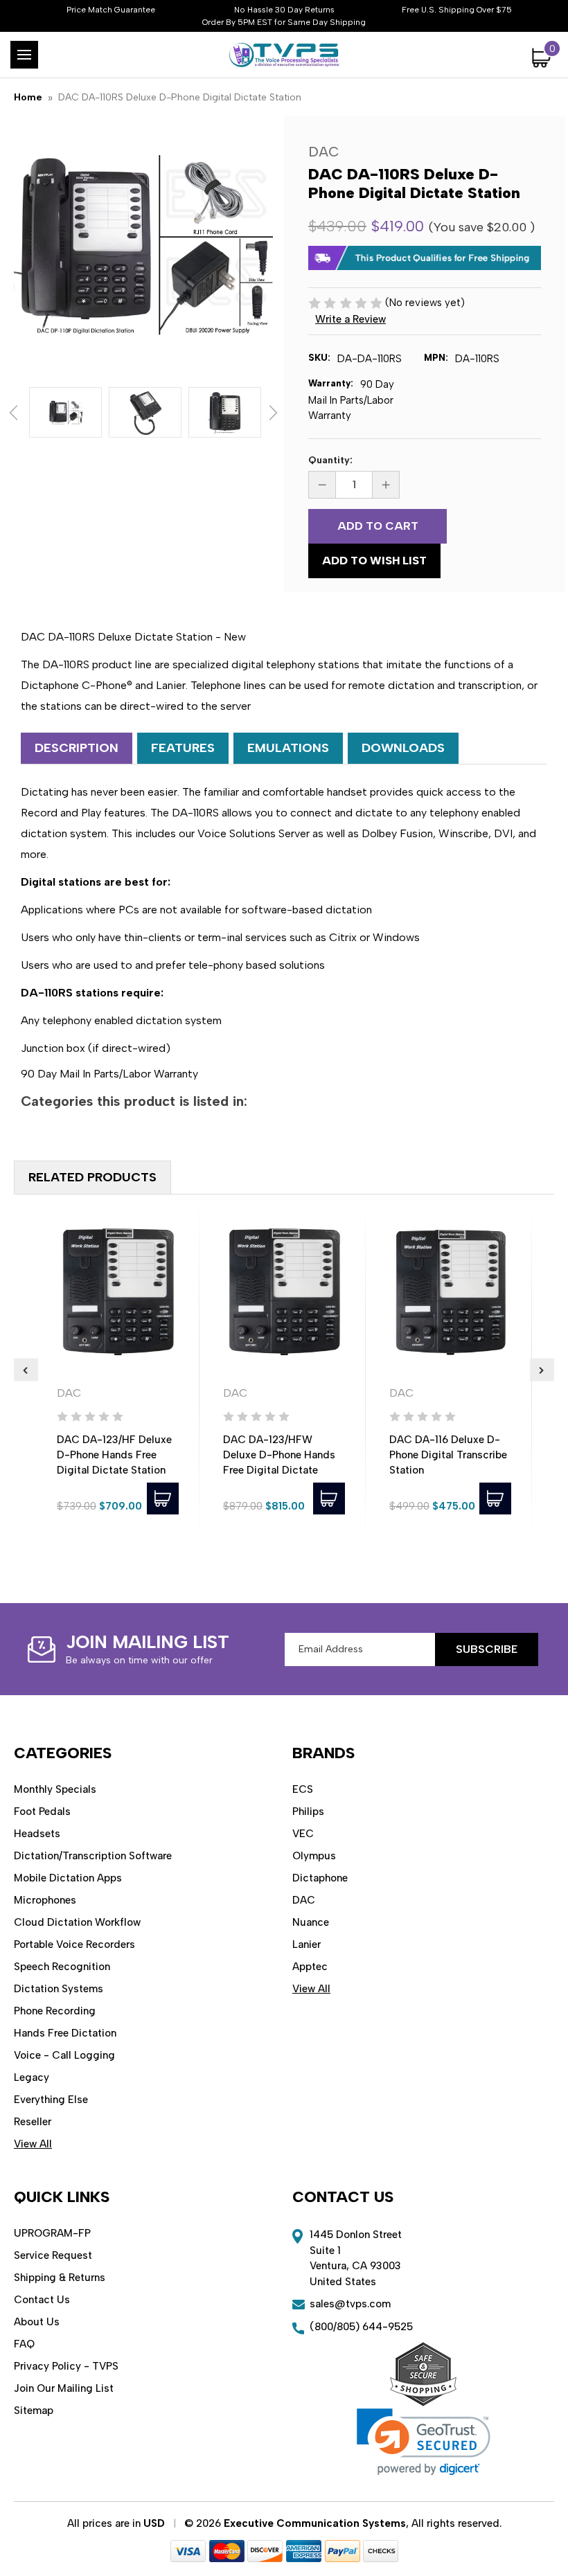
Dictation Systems (59, 1989)
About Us (37, 2322)
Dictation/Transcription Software (93, 1856)
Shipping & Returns (60, 2278)
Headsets (37, 1834)
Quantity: (330, 460)
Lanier (307, 1944)
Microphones (45, 1900)
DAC (304, 1900)
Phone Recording (55, 2011)
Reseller (33, 2122)
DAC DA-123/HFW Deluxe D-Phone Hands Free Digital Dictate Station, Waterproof (279, 1463)
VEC (303, 1834)
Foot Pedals (42, 1812)
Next (273, 413)
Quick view (118, 1292)
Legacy (32, 2077)
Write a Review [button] (350, 319)
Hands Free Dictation (65, 2033)
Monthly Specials (55, 1789)
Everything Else (51, 2100)
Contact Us (42, 2300)
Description (77, 748)
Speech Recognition (62, 1967)
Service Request (53, 2255)
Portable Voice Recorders (74, 1944)
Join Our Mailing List (64, 2388)
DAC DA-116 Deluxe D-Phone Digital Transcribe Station (448, 1455)
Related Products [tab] (92, 1177)
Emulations (288, 748)
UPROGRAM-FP (52, 2233)
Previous (14, 413)
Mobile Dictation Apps (68, 1878)
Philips (308, 1812)
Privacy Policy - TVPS (66, 2366)
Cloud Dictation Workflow (77, 1922)
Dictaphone (320, 1878)
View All (33, 2144)
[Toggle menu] (24, 55)
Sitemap (34, 2410)
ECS (303, 1789)
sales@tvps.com (350, 2304)
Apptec (310, 1967)
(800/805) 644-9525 (361, 2327)
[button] (424, 2442)
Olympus (314, 1856)
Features (183, 748)
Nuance (311, 1922)
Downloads (403, 748)
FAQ (24, 2344)
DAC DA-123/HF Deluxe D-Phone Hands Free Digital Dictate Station (114, 1455)
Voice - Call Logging (64, 2055)
